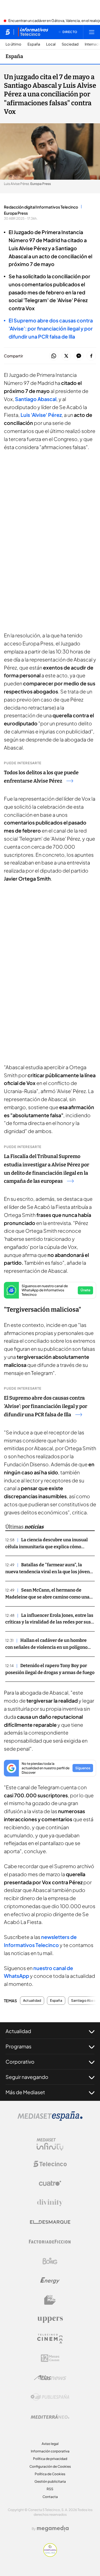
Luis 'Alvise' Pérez (41, 415)
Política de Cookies (50, 2474)
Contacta (50, 2497)
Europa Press (16, 213)
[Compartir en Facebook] (91, 356)
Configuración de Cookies (50, 2466)
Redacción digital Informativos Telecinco (41, 207)
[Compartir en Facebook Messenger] (79, 356)
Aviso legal (50, 2444)
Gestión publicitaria (50, 2481)
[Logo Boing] (50, 2261)
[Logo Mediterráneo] (50, 2417)
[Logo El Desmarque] (50, 2222)
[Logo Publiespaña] (50, 2397)
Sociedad (70, 44)
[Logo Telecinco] (50, 2164)
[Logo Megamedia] (53, 2529)
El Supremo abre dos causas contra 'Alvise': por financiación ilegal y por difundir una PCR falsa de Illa (46, 1406)
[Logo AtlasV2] (50, 2378)
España (34, 44)
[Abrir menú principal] (92, 32)
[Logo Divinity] (50, 2203)
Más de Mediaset (25, 2092)
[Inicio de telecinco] (8, 32)
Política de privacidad (50, 2459)
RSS (50, 2489)
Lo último (13, 44)
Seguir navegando (27, 2077)
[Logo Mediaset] (50, 2119)
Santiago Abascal (36, 399)
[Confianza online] (50, 2555)
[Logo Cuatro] (50, 2183)
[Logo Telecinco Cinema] (50, 2339)
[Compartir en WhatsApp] (54, 356)
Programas (18, 2046)
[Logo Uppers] (50, 2319)
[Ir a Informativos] (33, 32)
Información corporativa (50, 2451)
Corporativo (20, 2062)
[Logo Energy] (50, 2281)
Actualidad (32, 2001)
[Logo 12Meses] (50, 2358)
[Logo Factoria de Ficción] (50, 2242)
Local (51, 44)
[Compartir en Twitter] (66, 356)
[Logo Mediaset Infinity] (50, 2144)
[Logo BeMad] (50, 2300)
